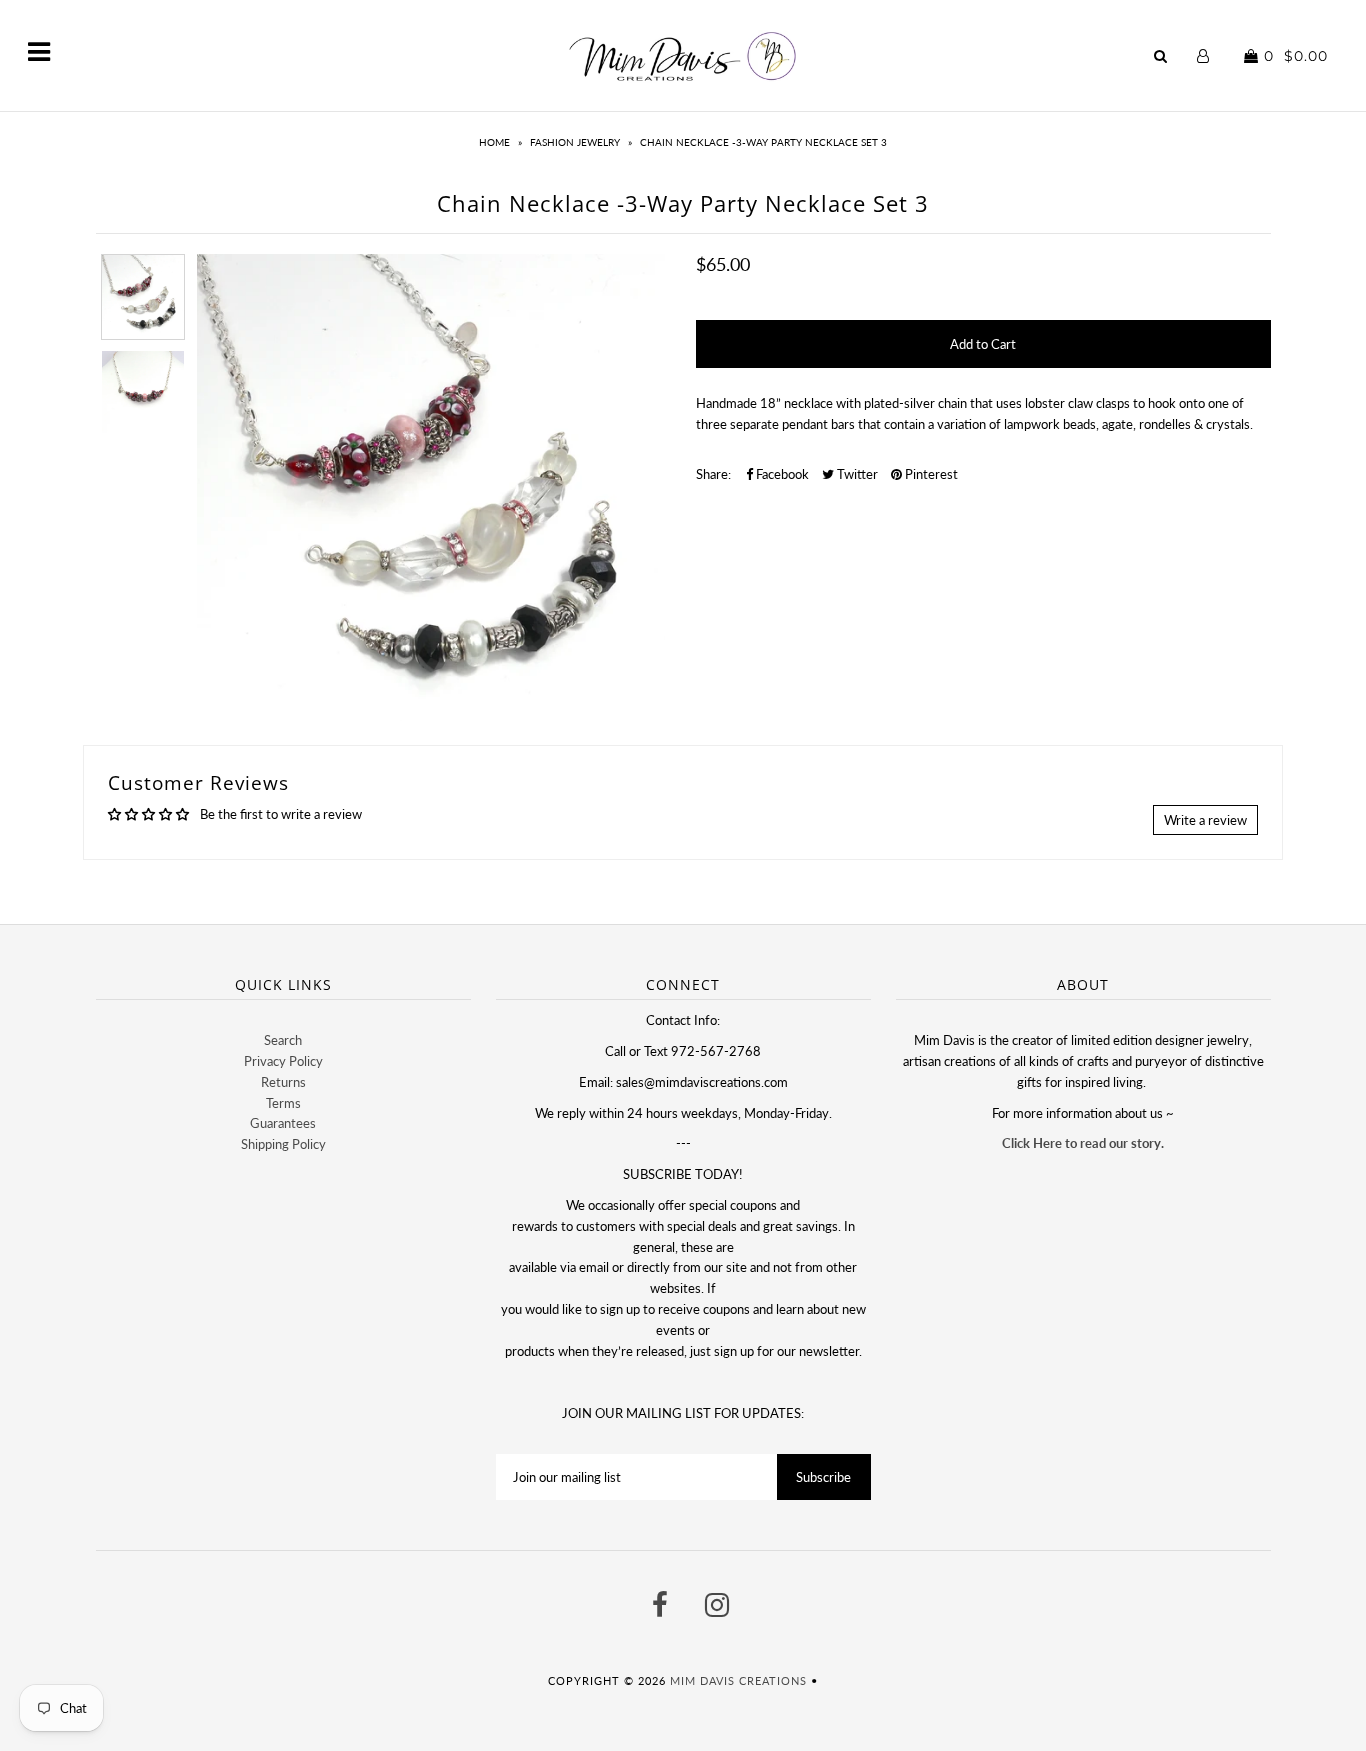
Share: (713, 474)
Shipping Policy (283, 1144)
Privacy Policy (283, 1061)
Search (283, 1040)
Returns (283, 1082)
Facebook (781, 474)
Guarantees (283, 1123)
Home (494, 142)
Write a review (1205, 820)
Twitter (856, 474)
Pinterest (930, 474)
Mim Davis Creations (738, 1680)
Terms (283, 1103)
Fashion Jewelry (575, 142)
